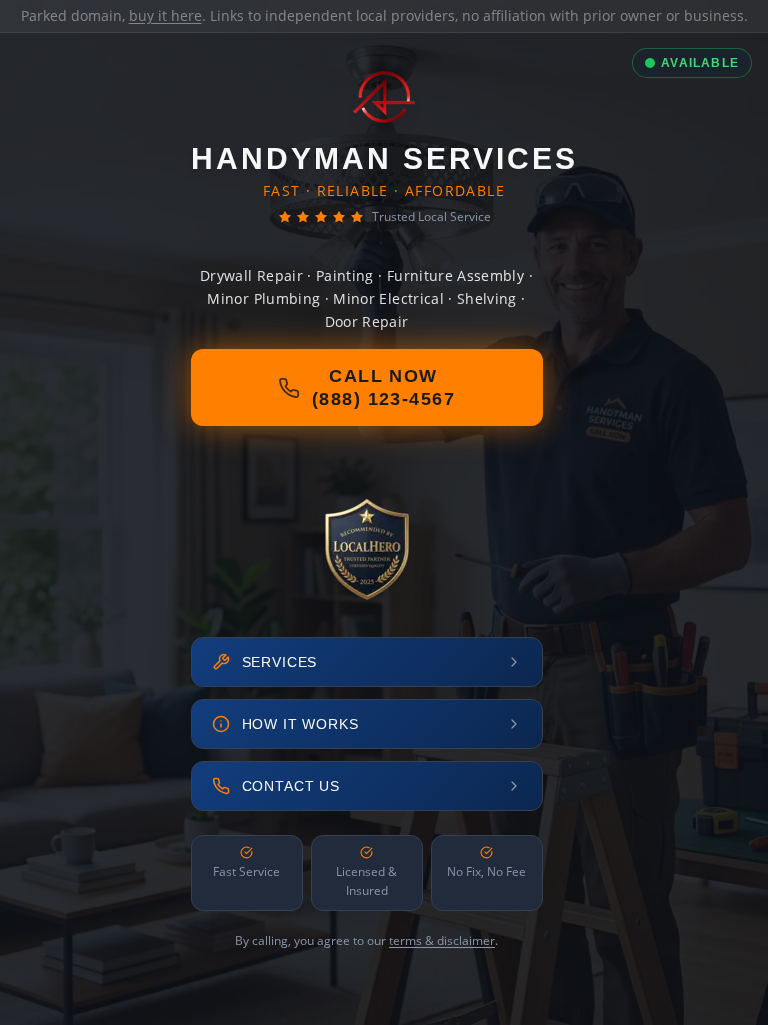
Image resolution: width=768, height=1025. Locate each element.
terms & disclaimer (442, 940)
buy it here (165, 15)
